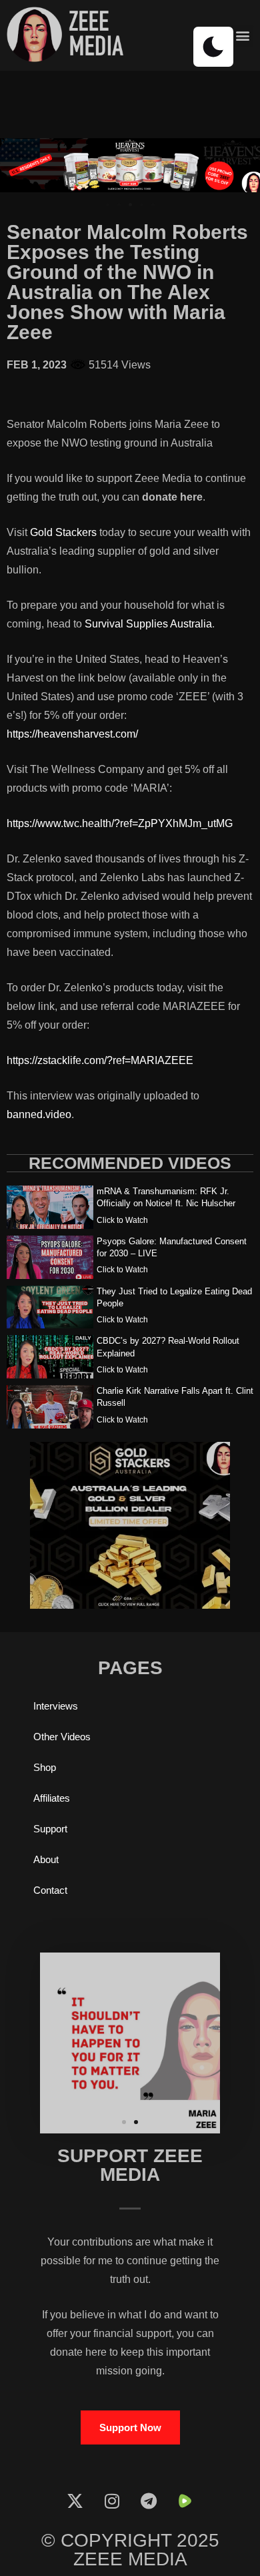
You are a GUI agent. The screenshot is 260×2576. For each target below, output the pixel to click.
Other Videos (62, 1737)
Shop (45, 1767)
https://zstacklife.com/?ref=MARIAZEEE (100, 1060)
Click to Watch (122, 1220)
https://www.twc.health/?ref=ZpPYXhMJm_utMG (120, 823)
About (46, 1859)
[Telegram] (149, 2501)
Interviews (56, 1706)
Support (50, 1829)
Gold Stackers (63, 532)
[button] (242, 36)
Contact (50, 1890)
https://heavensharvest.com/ (72, 734)
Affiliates (52, 1798)
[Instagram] (112, 2501)
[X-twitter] (75, 2501)
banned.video (39, 1114)
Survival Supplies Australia (148, 624)
